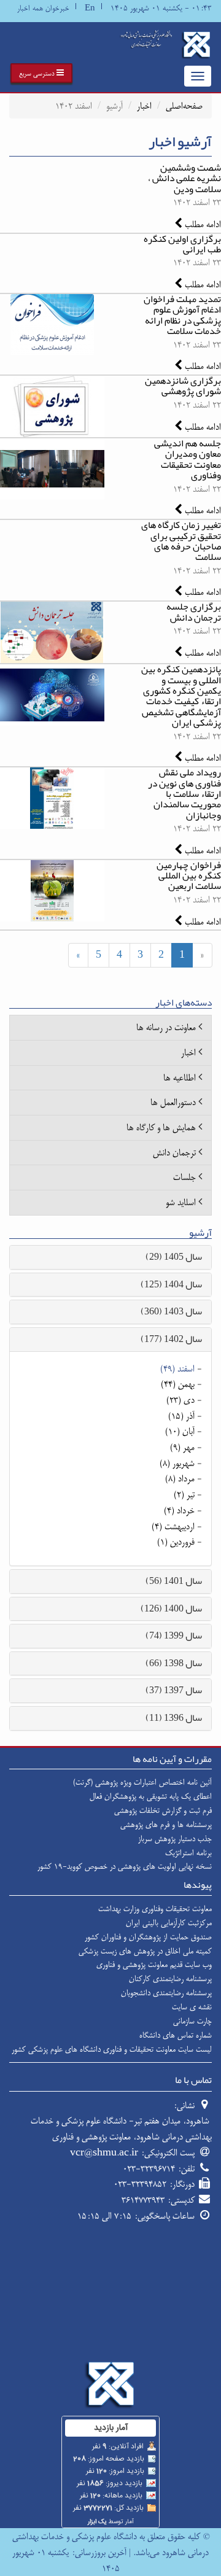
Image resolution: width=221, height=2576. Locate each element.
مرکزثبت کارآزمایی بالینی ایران (169, 1923)
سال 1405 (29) (174, 1257)
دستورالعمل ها (173, 1102)
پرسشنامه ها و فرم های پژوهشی (166, 1825)
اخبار (144, 106)
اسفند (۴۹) (177, 1369)
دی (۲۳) (180, 1400)
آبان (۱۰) (180, 1431)
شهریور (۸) (177, 1463)
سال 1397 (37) (174, 1690)
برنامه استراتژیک (188, 1853)
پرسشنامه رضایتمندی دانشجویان (166, 1993)
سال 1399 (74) (174, 1635)
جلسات (184, 1177)
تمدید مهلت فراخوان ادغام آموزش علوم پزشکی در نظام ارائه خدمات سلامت (182, 315)
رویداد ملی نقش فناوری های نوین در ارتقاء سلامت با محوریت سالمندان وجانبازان (184, 794)
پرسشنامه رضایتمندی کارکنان (170, 1979)
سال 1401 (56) (174, 1581)
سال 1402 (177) (171, 1339)
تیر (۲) (184, 1495)
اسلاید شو (181, 1202)
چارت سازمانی (192, 2021)
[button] (41, 73)
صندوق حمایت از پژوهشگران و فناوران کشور (148, 1937)
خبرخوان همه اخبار (43, 8)
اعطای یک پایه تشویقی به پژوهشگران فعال (151, 1796)
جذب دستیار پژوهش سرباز (175, 1839)
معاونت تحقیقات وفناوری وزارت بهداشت (155, 1909)
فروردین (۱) (176, 1542)
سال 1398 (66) (174, 1663)
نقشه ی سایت (192, 2007)
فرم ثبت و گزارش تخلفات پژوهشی (163, 1810)
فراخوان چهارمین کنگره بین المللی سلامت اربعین (189, 876)
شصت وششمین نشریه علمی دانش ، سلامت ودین (184, 178)
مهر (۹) (182, 1447)
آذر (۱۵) (181, 1416)
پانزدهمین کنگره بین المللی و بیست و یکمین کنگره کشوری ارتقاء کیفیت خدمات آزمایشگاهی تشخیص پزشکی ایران (181, 696)
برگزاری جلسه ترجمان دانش (194, 612)
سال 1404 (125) (171, 1284)
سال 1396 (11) (174, 1718)
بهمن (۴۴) (178, 1384)
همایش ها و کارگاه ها (161, 1127)
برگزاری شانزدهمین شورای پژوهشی (183, 386)
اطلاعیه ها (180, 1078)
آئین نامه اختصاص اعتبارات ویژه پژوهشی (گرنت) (142, 1782)
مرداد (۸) (180, 1479)
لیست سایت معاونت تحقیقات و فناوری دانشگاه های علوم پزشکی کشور (112, 2049)
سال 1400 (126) (171, 1608)
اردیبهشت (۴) (173, 1527)
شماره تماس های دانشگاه (176, 2035)
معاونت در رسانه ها (166, 1027)
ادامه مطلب (202, 224)
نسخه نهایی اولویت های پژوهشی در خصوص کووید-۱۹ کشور (125, 1866)
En (90, 8)
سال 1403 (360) (171, 1311)
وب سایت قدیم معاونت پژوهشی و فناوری (154, 1965)
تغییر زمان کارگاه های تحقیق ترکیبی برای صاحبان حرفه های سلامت (181, 541)
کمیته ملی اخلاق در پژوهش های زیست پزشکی (145, 1951)
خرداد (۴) (179, 1511)
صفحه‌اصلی (184, 106)
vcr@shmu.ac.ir (104, 2153)
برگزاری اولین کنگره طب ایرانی (182, 244)
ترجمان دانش (174, 1153)
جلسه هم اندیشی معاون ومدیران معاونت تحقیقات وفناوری (188, 459)
